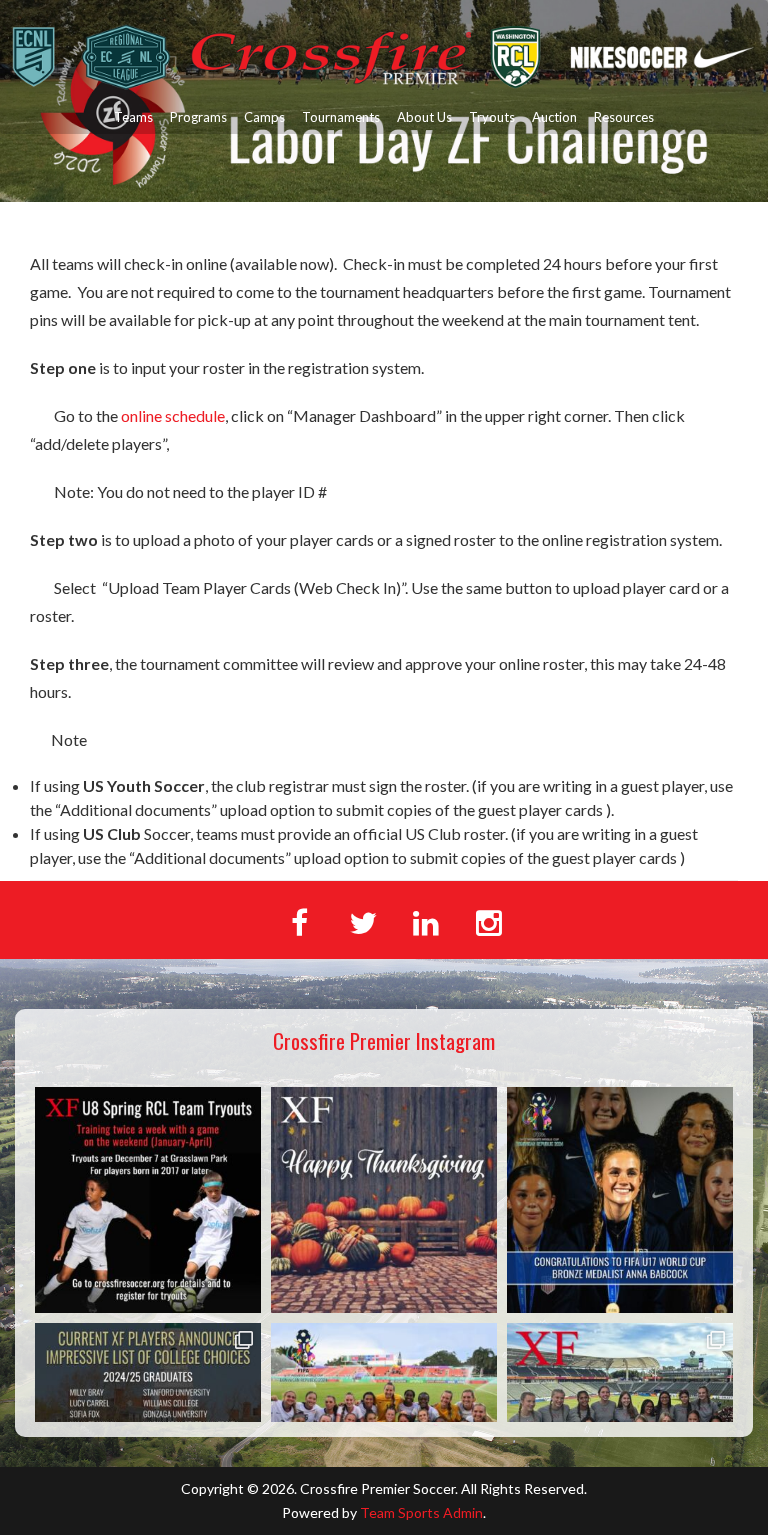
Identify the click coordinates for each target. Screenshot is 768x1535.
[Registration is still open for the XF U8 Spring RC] (148, 1200)
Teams (133, 117)
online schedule (173, 415)
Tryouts (492, 117)
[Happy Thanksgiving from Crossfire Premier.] (384, 1200)
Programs (198, 117)
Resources (624, 117)
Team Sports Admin (421, 1512)
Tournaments (341, 117)
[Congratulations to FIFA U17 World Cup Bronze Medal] (620, 1200)
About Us (424, 117)
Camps (264, 117)
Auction (554, 117)
